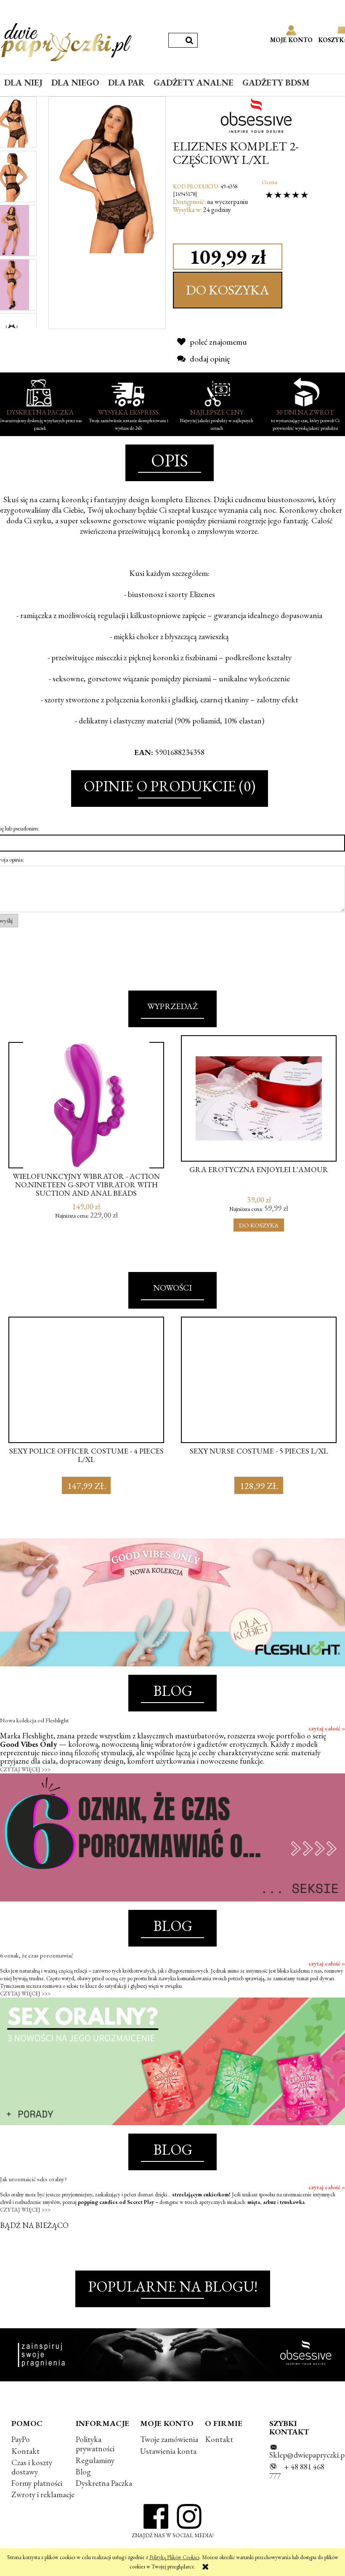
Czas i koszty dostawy (32, 2467)
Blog (83, 2472)
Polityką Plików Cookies (174, 2557)
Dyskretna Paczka (104, 2483)
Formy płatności (37, 2483)
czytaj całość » (327, 1728)
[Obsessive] (259, 115)
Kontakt (25, 2451)
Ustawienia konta (168, 2451)
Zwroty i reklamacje (43, 2494)
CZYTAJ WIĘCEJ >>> (25, 1769)
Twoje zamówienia (169, 2439)
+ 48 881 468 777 (297, 2471)
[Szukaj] (189, 40)
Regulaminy (95, 2460)
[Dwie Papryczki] (66, 40)
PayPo (21, 2439)
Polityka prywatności (95, 2444)
